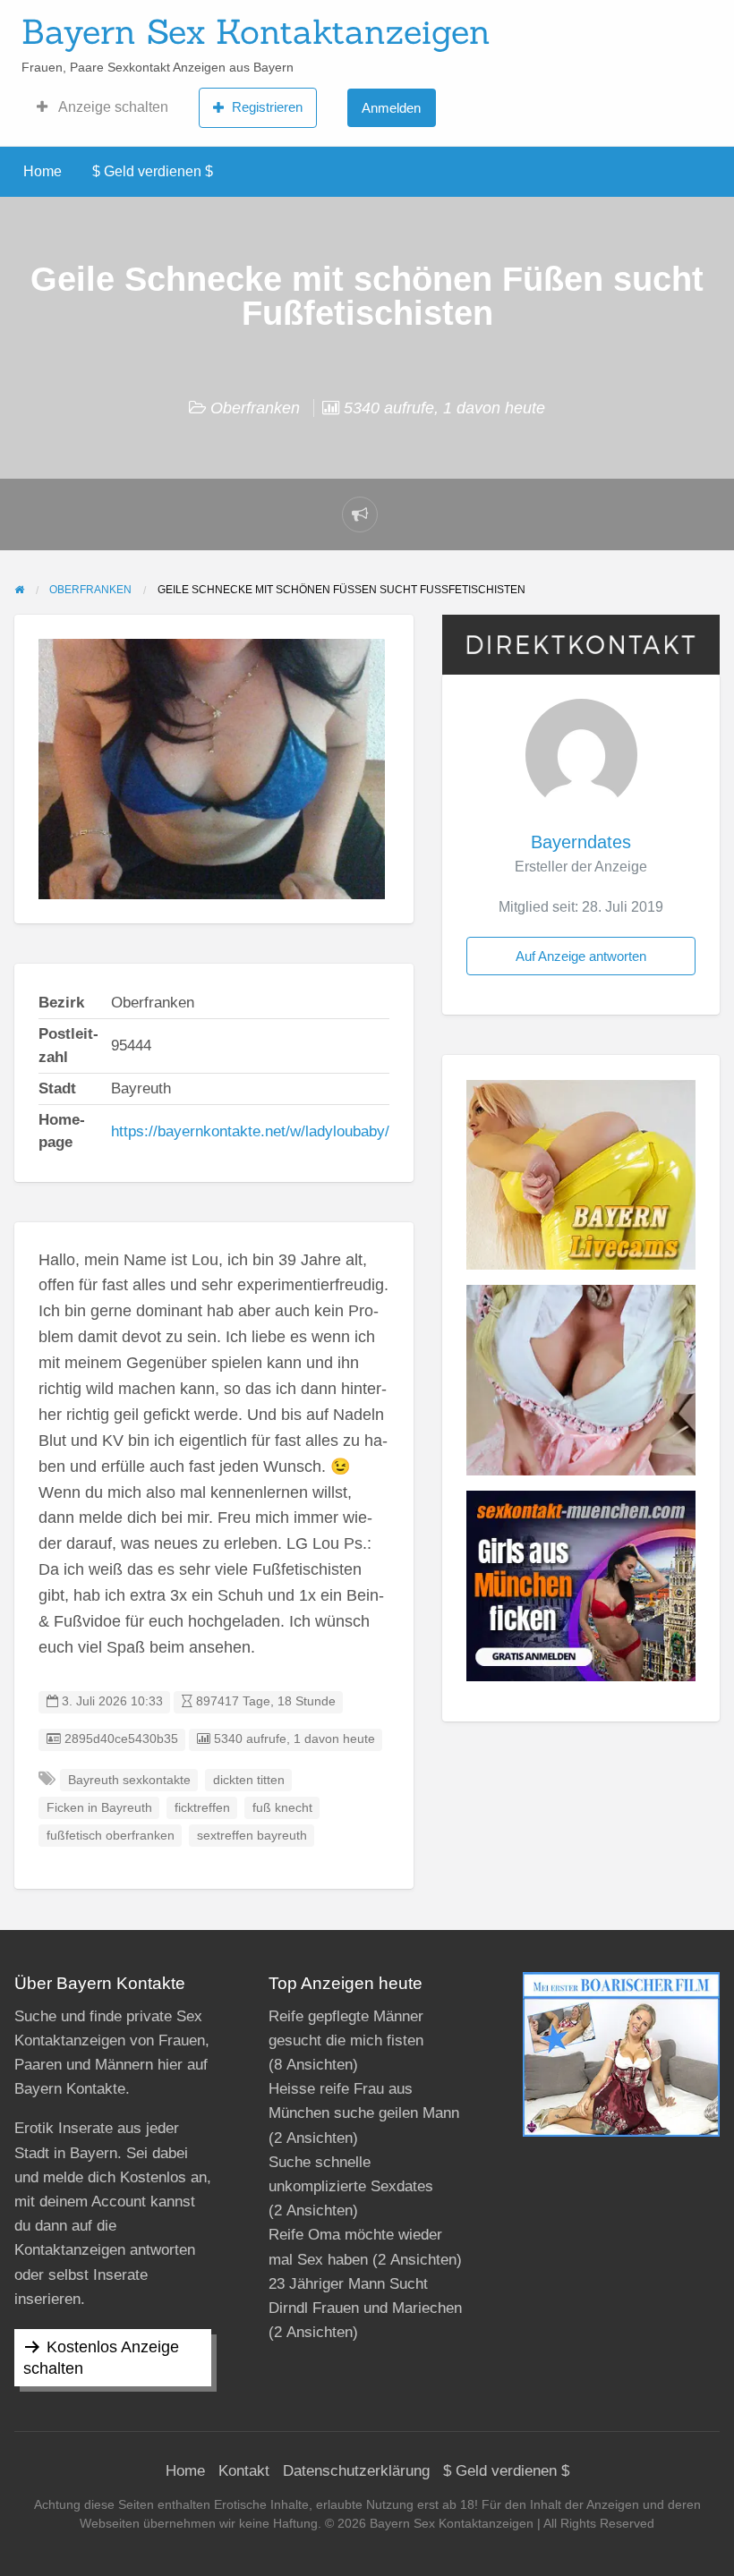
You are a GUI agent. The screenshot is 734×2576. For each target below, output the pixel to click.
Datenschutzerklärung (356, 2471)
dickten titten (249, 1780)
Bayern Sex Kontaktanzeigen (256, 31)
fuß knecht (282, 1808)
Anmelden (391, 108)
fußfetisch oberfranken (111, 1836)
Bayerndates (581, 842)
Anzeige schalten (112, 107)
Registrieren (267, 107)
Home (43, 171)
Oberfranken (255, 408)
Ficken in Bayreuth (99, 1808)
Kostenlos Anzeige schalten (101, 2358)
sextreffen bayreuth (252, 1836)
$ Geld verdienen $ (153, 171)
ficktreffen (202, 1808)
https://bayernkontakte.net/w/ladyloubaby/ (250, 1131)
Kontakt (244, 2471)
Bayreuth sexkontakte (129, 1780)
